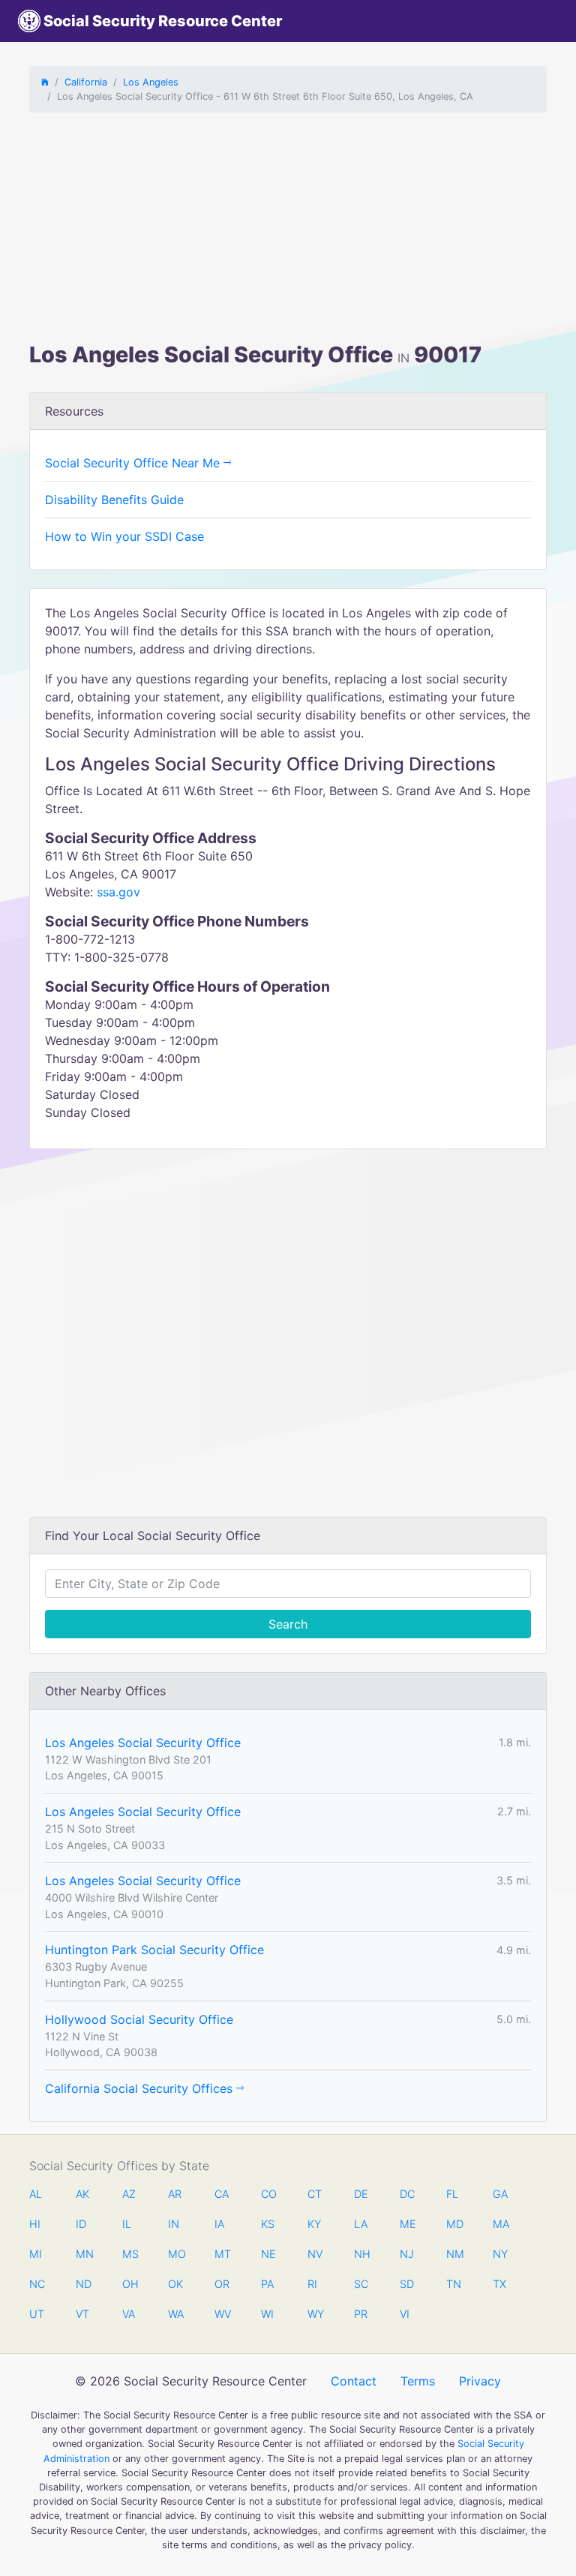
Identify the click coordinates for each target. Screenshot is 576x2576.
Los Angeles (151, 82)
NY (500, 2254)
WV (222, 2314)
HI (35, 2224)
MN (83, 2254)
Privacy (480, 2381)
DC (407, 2194)
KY (314, 2224)
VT (82, 2314)
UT (37, 2314)
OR (222, 2284)
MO (175, 2254)
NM (454, 2254)
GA (500, 2194)
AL (36, 2194)
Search (288, 1624)
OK (175, 2284)
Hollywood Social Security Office (139, 2019)
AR (175, 2194)
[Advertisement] (288, 230)
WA (175, 2314)
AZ (129, 2194)
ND (83, 2284)
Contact (354, 2381)
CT (315, 2194)
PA (267, 2284)
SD (407, 2284)
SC (361, 2284)
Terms (418, 2381)
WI (267, 2314)
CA (222, 2194)
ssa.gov (118, 892)
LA (361, 2224)
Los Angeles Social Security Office (143, 1743)
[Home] (45, 82)
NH (361, 2254)
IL (127, 2224)
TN (454, 2284)
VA (129, 2314)
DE (361, 2194)
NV (315, 2254)
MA (500, 2224)
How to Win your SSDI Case (124, 536)
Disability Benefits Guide (114, 500)
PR (361, 2314)
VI (405, 2314)
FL (452, 2194)
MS (130, 2254)
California (86, 82)
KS (268, 2224)
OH (130, 2284)
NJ (407, 2254)
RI (312, 2284)
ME (407, 2224)
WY (315, 2314)
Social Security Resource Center (161, 21)
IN (174, 2224)
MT (222, 2254)
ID (81, 2224)
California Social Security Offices (141, 2088)
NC (37, 2284)
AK (82, 2194)
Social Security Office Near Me (134, 463)
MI (36, 2254)
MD (454, 2224)
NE (268, 2254)
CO (268, 2194)
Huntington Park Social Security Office (154, 1950)
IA (219, 2224)
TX (499, 2284)
